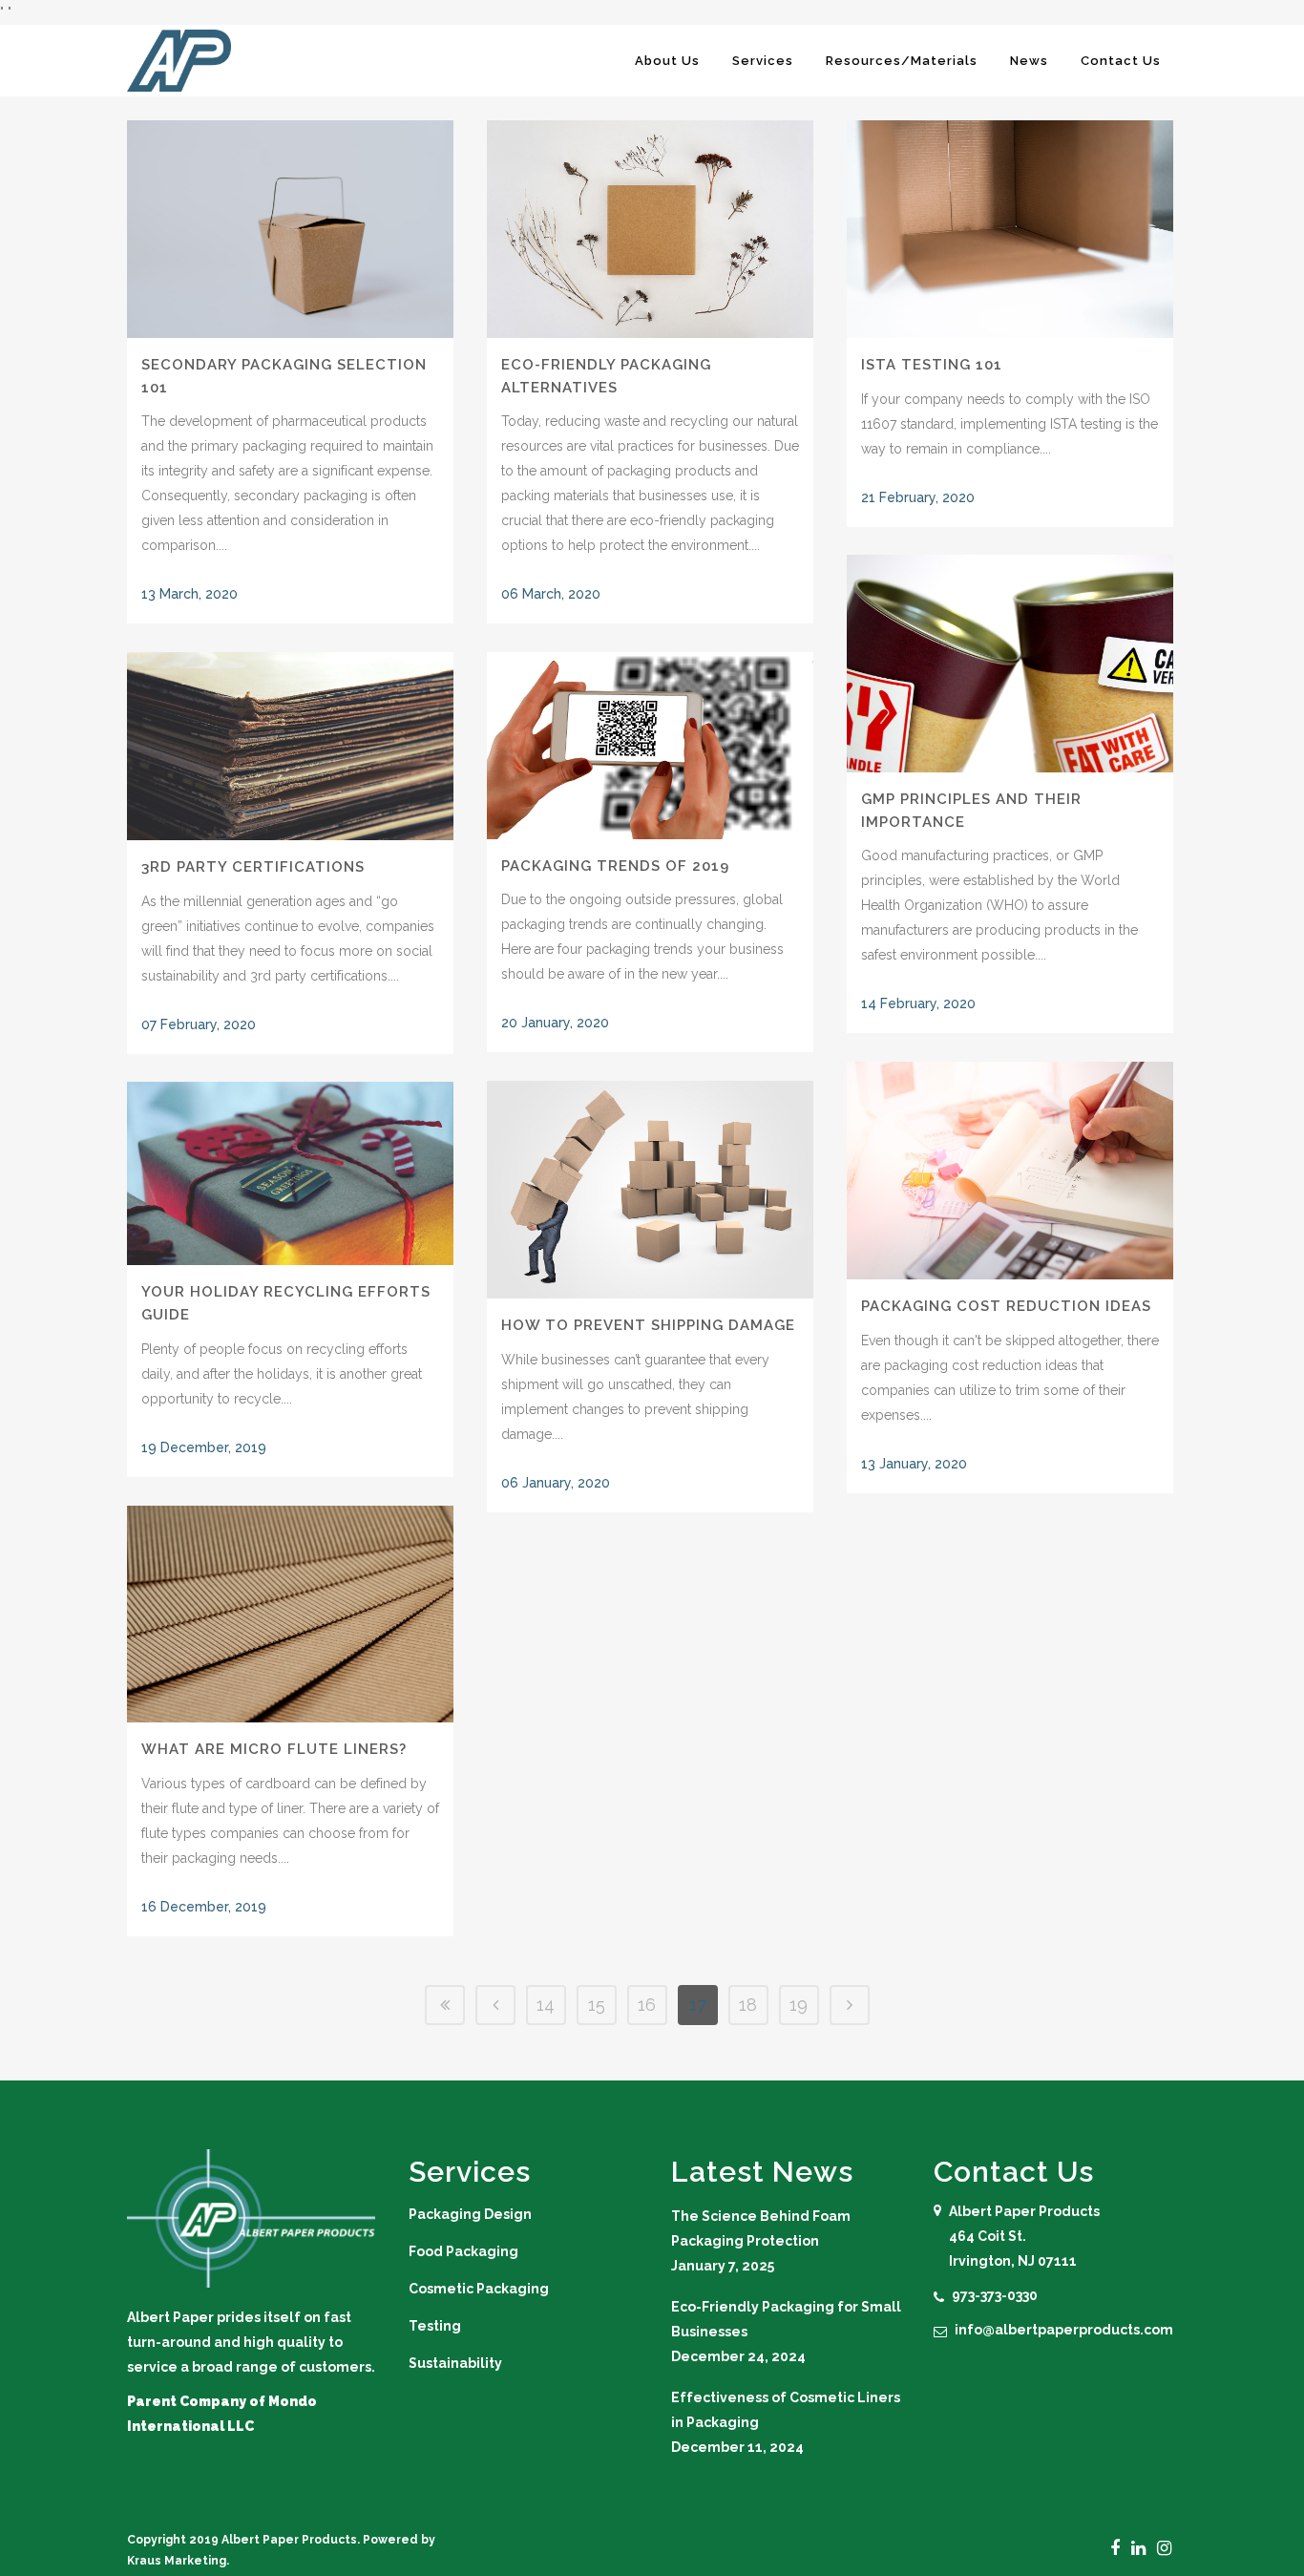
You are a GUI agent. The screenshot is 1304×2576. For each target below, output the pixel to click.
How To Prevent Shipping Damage (648, 1325)
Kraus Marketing (177, 2561)
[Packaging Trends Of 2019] (650, 746)
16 (647, 2005)
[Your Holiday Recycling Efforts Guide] (290, 1173)
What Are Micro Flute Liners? (274, 1749)
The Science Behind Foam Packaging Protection (761, 2228)
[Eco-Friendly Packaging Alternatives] (650, 229)
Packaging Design (470, 2214)
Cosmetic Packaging (479, 2289)
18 (748, 2005)
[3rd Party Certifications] (290, 746)
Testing (435, 2326)
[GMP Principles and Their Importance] (1010, 664)
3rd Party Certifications (253, 867)
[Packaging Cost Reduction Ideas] (1010, 1171)
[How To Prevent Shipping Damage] (650, 1190)
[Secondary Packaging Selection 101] (290, 229)
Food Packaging (463, 2251)
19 (799, 2005)
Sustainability (455, 2363)
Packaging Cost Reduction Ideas (1006, 1306)
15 (597, 2005)
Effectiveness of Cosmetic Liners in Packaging (786, 2410)
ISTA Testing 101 (932, 365)
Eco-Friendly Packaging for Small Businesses (786, 2319)
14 (546, 2005)
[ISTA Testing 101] (1010, 229)
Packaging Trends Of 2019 (615, 866)
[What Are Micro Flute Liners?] (290, 1614)
